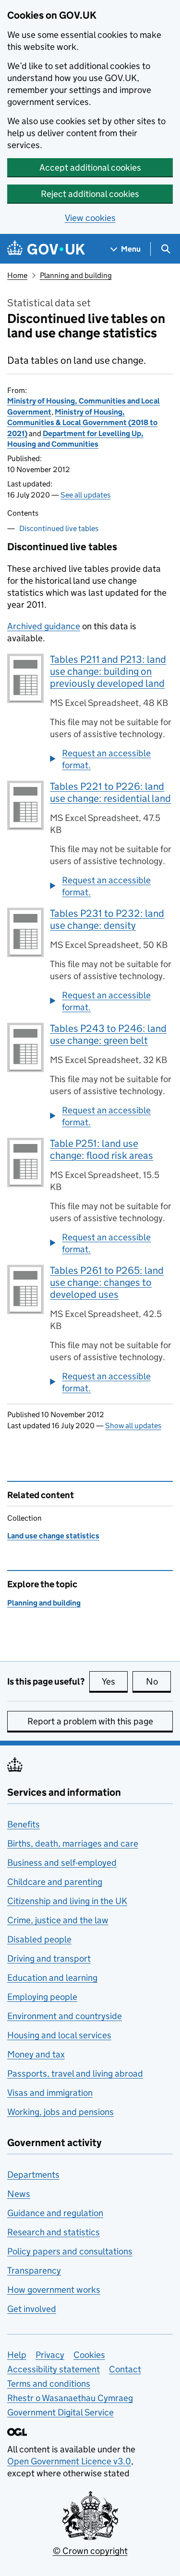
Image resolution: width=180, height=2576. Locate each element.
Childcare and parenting (55, 1882)
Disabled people (39, 1939)
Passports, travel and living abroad (75, 2074)
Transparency (34, 2270)
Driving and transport (49, 1958)
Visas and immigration (50, 2093)
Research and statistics (54, 2232)
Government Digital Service (60, 2412)
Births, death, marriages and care (73, 1843)
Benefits (24, 1824)
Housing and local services (59, 2035)
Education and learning (52, 1978)
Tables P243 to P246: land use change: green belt (108, 1034)
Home (17, 275)
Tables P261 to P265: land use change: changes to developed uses (107, 1282)
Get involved (32, 2309)
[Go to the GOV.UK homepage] (46, 249)
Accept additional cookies (90, 167)
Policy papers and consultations (70, 2251)
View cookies (90, 218)
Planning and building (76, 275)
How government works (54, 2290)
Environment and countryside (65, 2016)
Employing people (42, 1997)
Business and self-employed (62, 1863)
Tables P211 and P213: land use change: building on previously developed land (108, 671)
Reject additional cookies (90, 194)
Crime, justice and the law (58, 1920)
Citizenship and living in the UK (67, 1901)
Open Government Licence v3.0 (69, 2461)
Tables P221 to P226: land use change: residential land (110, 792)
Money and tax (36, 2054)
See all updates (85, 495)
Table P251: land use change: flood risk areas (102, 1149)
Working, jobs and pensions (60, 2112)
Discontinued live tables (59, 528)
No (158, 1681)
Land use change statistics (53, 1536)
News (19, 2194)
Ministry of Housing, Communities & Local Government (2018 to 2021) (82, 423)
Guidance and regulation (55, 2213)
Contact (125, 2369)
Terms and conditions (49, 2384)
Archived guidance (44, 626)
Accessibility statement (54, 2369)
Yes (115, 1681)
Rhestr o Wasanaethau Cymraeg (70, 2398)
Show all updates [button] (133, 1426)
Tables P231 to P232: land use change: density (107, 919)
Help (17, 2355)
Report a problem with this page (90, 1721)
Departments (33, 2175)
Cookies (89, 2355)
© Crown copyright (90, 2551)
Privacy (50, 2355)
